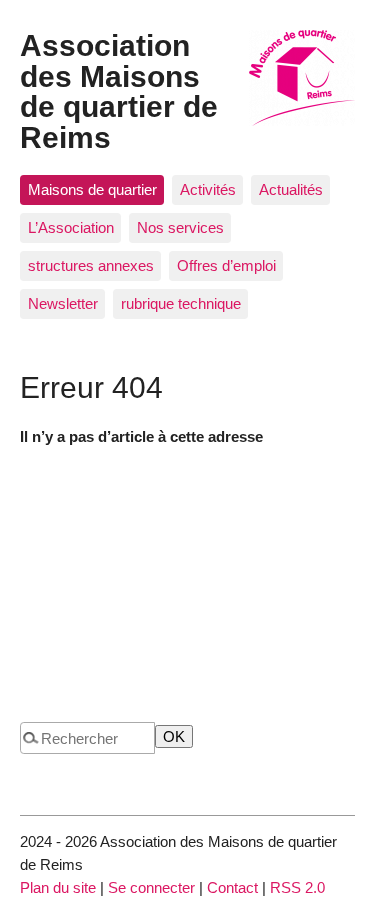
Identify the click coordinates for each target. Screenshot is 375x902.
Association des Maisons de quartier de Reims (119, 90)
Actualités (291, 189)
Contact (232, 887)
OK (174, 736)
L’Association (71, 227)
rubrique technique (181, 303)
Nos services (180, 227)
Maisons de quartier (92, 189)
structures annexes (91, 265)
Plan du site (58, 887)
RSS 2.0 (297, 887)
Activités (208, 189)
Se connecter (151, 887)
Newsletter (63, 303)
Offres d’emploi (226, 265)
